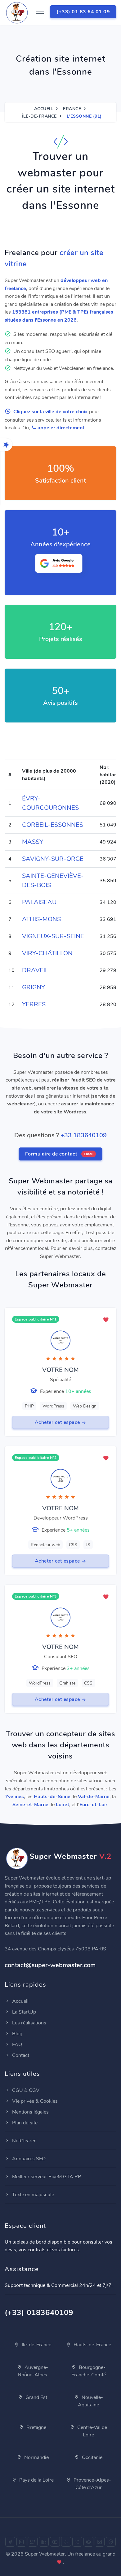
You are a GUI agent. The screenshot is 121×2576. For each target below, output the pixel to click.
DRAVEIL (35, 970)
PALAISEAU (39, 902)
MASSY (33, 842)
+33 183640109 (84, 1135)
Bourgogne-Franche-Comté (89, 2371)
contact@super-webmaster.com (50, 1965)
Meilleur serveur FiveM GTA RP (46, 2177)
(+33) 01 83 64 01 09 (83, 12)
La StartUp (23, 2012)
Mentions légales (30, 2112)
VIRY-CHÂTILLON (47, 953)
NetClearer (23, 2141)
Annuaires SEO (28, 2159)
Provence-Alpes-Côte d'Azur (92, 2484)
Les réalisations (29, 2023)
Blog (17, 2034)
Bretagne (36, 2427)
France (72, 109)
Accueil (44, 109)
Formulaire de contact (59, 1154)
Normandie (36, 2457)
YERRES (34, 1004)
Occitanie (92, 2457)
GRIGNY (34, 987)
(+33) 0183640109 (39, 2313)
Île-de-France (39, 116)
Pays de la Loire (36, 2480)
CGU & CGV (25, 2090)
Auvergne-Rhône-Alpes (33, 2371)
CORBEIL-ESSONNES (53, 825)
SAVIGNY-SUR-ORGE (53, 859)
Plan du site (24, 2123)
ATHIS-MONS (41, 919)
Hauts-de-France (92, 2345)
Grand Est (36, 2397)
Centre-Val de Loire (92, 2431)
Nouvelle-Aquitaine (90, 2401)
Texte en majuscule (32, 2195)
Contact (20, 2055)
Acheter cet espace (58, 1422)
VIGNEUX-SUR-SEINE (53, 936)
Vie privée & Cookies (34, 2101)
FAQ (16, 2045)
